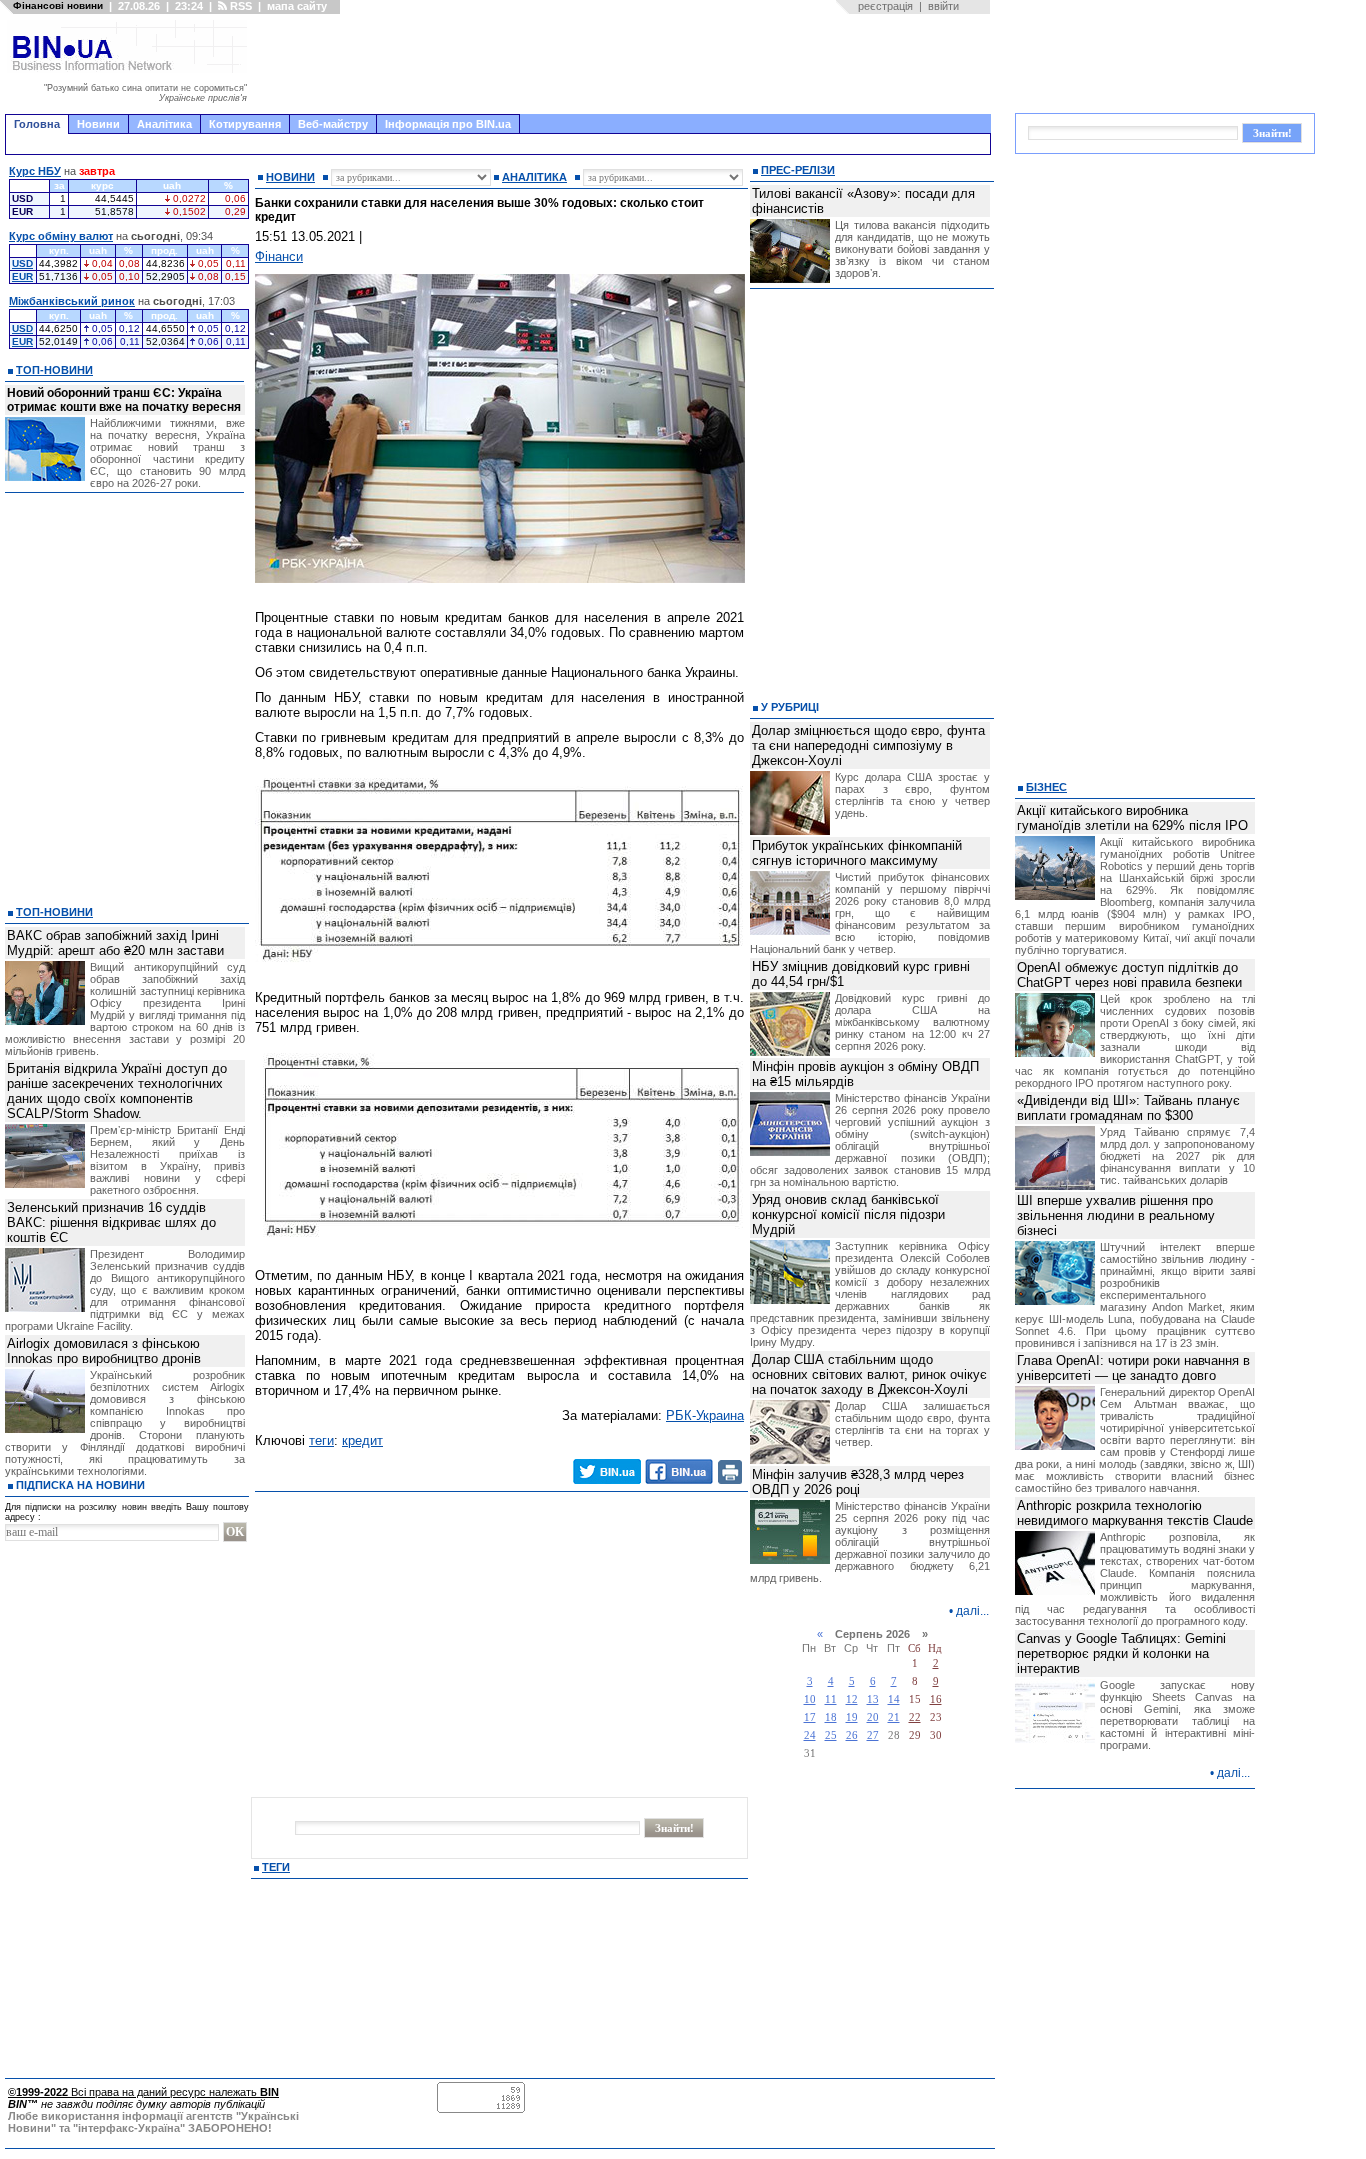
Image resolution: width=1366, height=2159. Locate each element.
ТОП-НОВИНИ (54, 370)
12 (852, 1699)
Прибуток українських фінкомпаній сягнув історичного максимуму (857, 853)
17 (810, 1717)
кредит (362, 1440)
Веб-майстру (333, 124)
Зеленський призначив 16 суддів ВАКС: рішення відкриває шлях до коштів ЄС (111, 1222)
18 (831, 1717)
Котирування (245, 124)
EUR (22, 276)
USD (22, 263)
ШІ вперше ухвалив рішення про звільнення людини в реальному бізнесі (1116, 1215)
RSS (239, 6)
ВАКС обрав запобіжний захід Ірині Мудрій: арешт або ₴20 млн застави (115, 943)
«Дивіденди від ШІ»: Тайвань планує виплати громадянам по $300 (1128, 1108)
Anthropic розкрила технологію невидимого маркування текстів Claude (1135, 1513)
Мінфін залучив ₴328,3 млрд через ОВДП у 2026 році (858, 1482)
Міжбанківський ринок (72, 301)
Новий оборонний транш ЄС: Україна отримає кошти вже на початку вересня (124, 400)
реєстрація (885, 6)
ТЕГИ (276, 1867)
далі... (972, 1611)
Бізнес (1046, 787)
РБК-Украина (705, 1415)
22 (915, 1717)
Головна (37, 124)
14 (894, 1699)
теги (321, 1440)
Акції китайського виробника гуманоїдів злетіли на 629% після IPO (1132, 818)
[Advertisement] (625, 64)
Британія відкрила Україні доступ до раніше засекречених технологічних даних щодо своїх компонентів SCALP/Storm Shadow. (117, 1091)
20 (873, 1717)
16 (936, 1699)
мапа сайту (297, 6)
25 (831, 1735)
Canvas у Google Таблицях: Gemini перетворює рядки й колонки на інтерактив (1121, 1653)
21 (894, 1717)
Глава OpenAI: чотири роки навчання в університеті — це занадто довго (1133, 1368)
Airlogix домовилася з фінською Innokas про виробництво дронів (104, 1351)
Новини (98, 124)
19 (852, 1717)
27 (873, 1735)
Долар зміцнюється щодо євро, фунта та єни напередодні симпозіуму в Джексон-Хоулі (868, 745)
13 (873, 1699)
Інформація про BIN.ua (448, 124)
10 (810, 1699)
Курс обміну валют (61, 236)
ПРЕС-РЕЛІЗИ (798, 170)
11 (831, 1699)
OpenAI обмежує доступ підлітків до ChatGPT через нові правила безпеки (1129, 975)
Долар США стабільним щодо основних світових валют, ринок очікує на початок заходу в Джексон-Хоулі (869, 1374)
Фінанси (279, 256)
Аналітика (164, 124)
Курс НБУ (35, 171)
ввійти (943, 6)
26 (852, 1735)
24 (810, 1735)
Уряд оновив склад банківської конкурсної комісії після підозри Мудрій (848, 1214)
